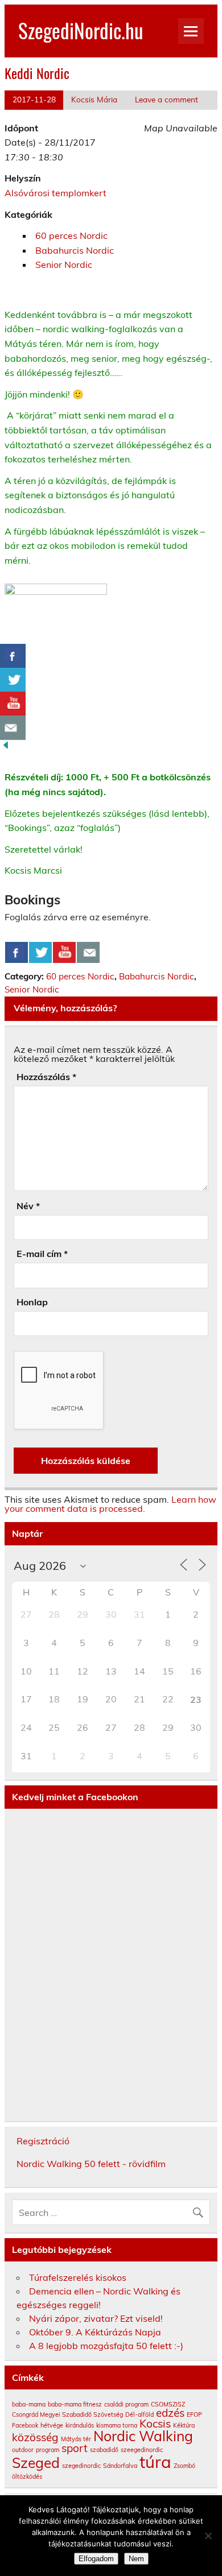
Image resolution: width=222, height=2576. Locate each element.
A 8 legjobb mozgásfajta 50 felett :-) (106, 2346)
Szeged (36, 2463)
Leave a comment (166, 99)
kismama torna (117, 2425)
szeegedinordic (142, 2450)
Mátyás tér (76, 2439)
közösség (35, 2437)
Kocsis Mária (94, 99)
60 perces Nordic (71, 235)
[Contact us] (88, 953)
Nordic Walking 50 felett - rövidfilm (91, 2164)
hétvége (52, 2425)
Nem (136, 2559)
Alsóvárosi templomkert (55, 193)
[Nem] (208, 2536)
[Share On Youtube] (64, 953)
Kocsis (155, 2424)
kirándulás (80, 2425)
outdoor (23, 2450)
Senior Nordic (64, 264)
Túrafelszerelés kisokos (78, 2277)
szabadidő (104, 2450)
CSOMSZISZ (168, 2404)
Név (28, 1206)
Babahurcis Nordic (75, 250)
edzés (170, 2413)
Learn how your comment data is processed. (110, 1504)
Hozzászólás (46, 1077)
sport (75, 2448)
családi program (126, 2404)
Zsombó (184, 2466)
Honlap (32, 1302)
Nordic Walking (143, 2436)
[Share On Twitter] (40, 953)
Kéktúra (184, 2425)
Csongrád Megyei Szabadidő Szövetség (67, 2414)
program (48, 2450)
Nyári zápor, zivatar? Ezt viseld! (96, 2318)
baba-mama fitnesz (75, 2404)
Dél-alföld (139, 2414)
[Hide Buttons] (6, 747)
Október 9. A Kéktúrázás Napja (95, 2332)
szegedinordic (81, 2466)
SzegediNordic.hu (81, 30)
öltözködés (27, 2476)
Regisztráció (43, 2141)
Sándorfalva (120, 2466)
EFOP (194, 2414)
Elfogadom (96, 2559)
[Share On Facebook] (17, 953)
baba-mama (29, 2404)
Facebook (25, 2425)
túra (155, 2462)
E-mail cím (42, 1254)
